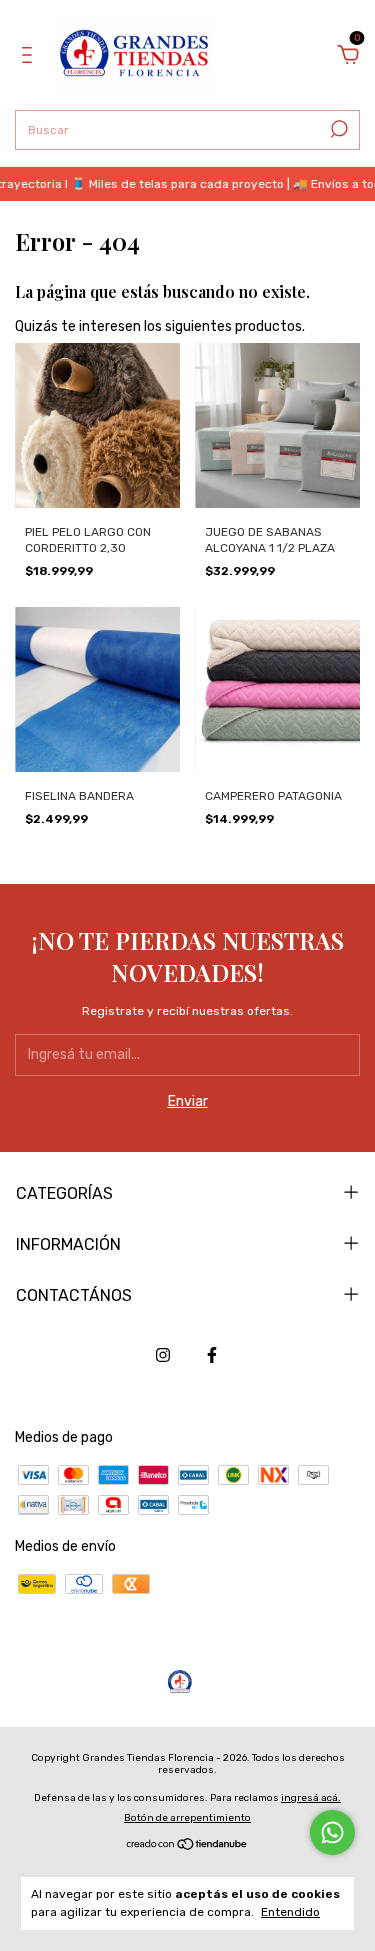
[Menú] (30, 57)
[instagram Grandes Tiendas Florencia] (163, 1355)
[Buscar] (337, 129)
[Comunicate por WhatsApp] (332, 1832)
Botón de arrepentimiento (187, 1818)
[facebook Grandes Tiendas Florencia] (212, 1355)
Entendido (290, 1912)
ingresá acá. (311, 1798)
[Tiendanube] (187, 1846)
